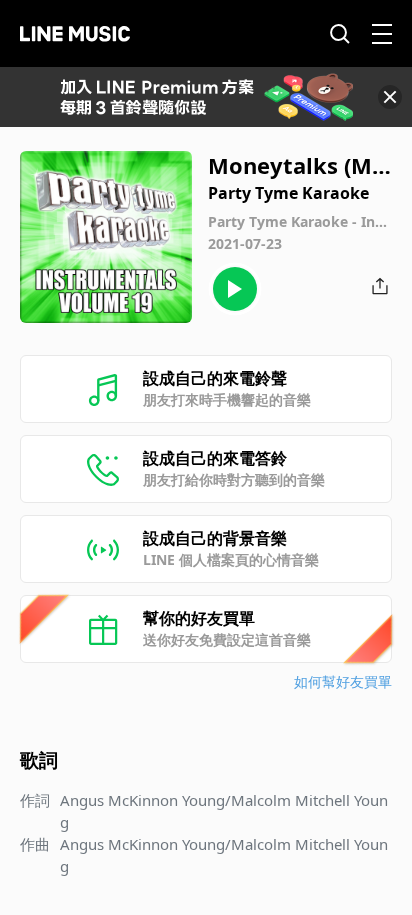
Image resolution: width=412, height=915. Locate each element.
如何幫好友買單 (343, 681)
